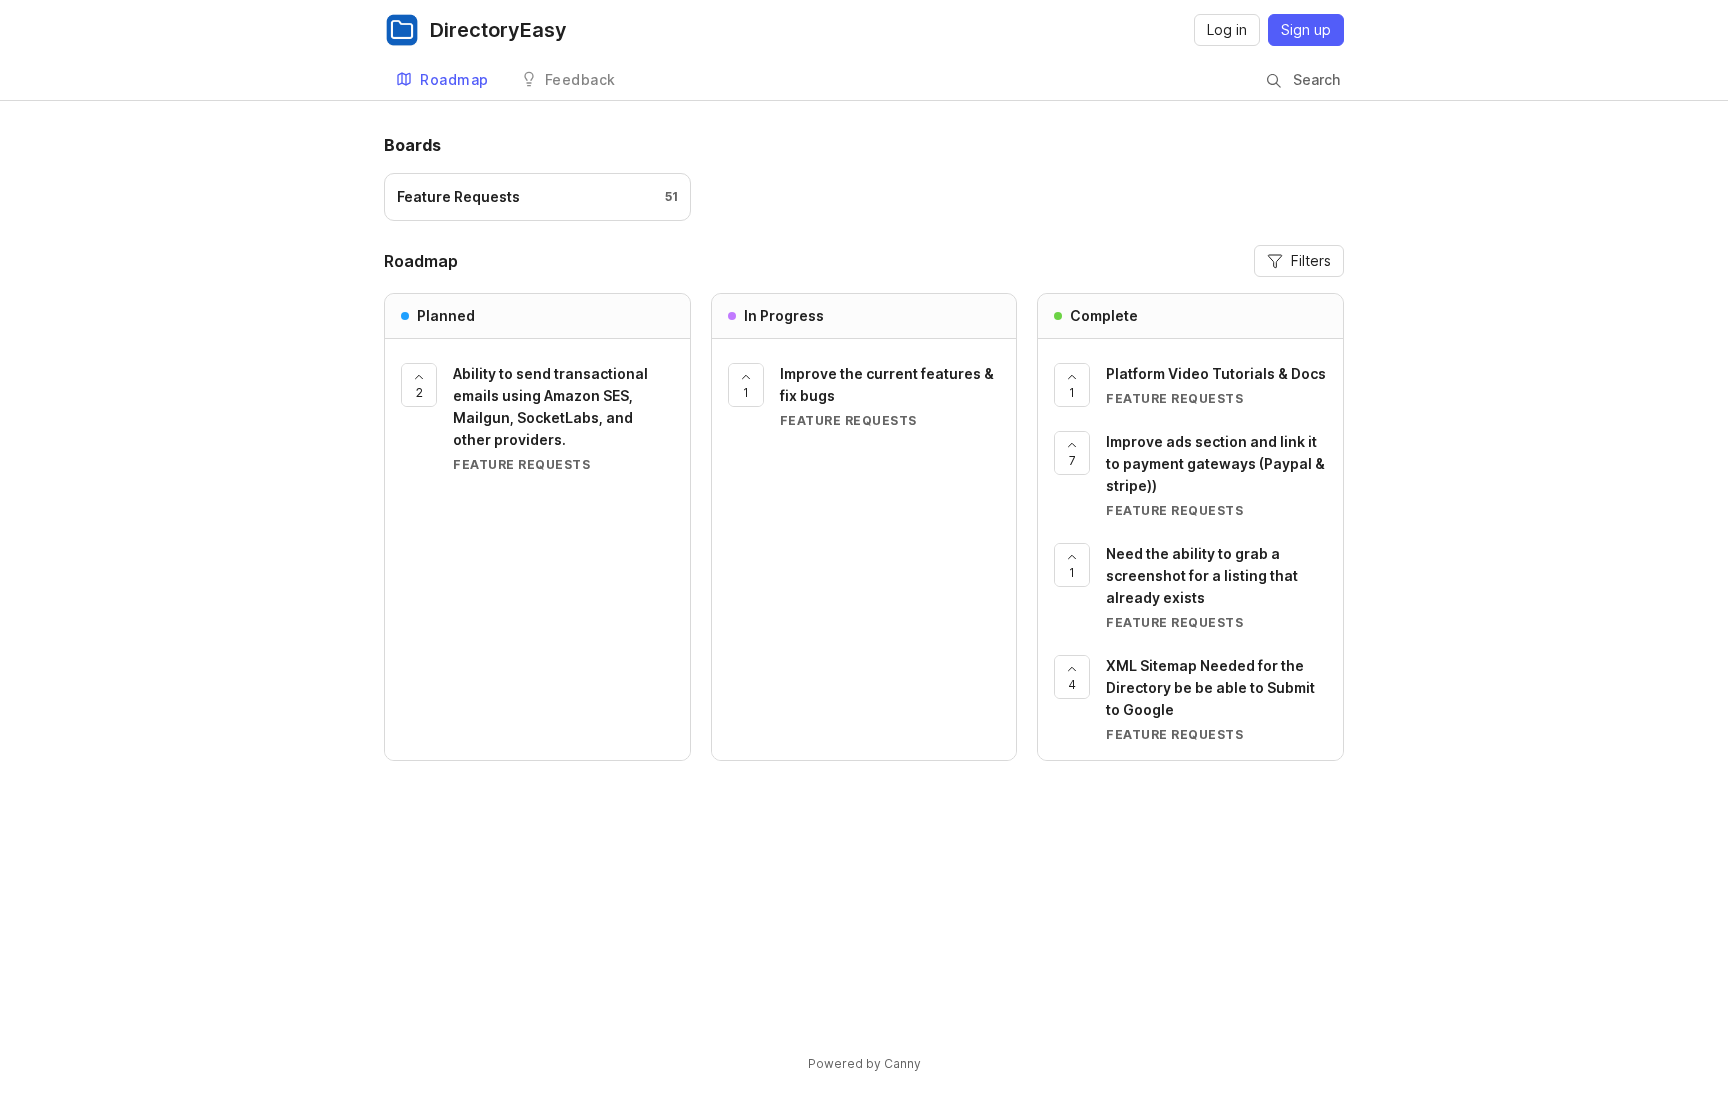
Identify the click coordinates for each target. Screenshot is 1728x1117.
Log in (1227, 29)
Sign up (1306, 29)
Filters (1311, 260)
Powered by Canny (864, 1063)
